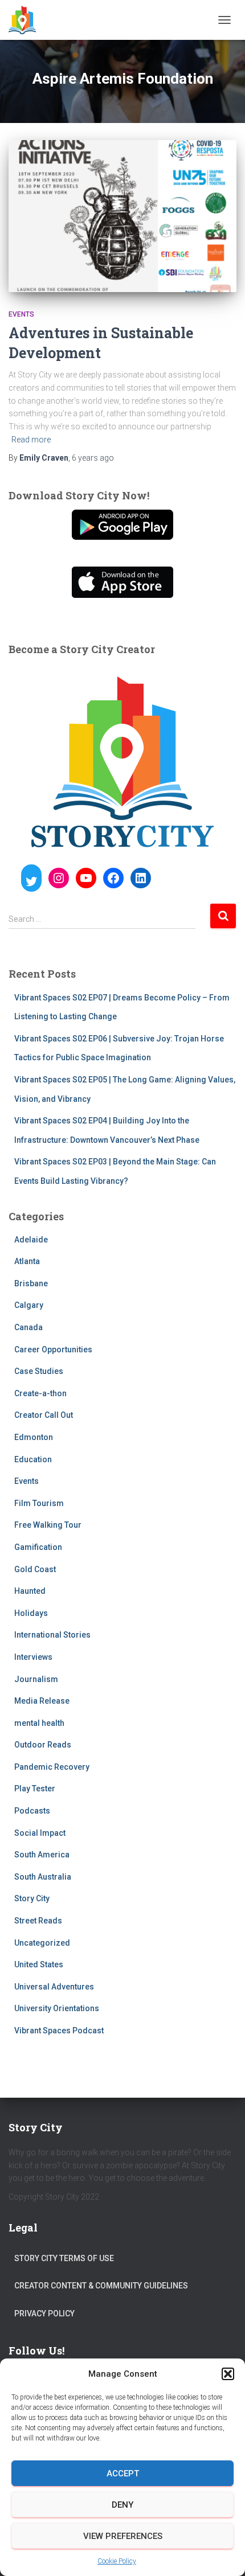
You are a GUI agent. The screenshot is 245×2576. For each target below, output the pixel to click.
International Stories (52, 1635)
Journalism (36, 1679)
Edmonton (34, 1437)
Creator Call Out (44, 1415)
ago (93, 458)
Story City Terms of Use (64, 2258)
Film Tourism (39, 1503)
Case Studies (39, 1371)
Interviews (33, 1657)
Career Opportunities (53, 1349)
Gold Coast (35, 1569)
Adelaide (31, 1240)
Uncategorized (42, 1943)
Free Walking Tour (48, 1525)
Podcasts (32, 1811)
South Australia (43, 1877)
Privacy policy (44, 2314)
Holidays (31, 1613)
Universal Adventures (54, 1987)
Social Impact (40, 1833)
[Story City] (26, 20)
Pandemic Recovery (52, 1767)
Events (21, 314)
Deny (122, 2505)
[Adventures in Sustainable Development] (122, 216)
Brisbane (31, 1283)
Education (33, 1459)
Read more (31, 440)
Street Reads (38, 1921)
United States (39, 1964)
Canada (28, 1327)
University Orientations (57, 2008)
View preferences (123, 2536)
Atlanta (27, 1261)
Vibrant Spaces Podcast (59, 2031)
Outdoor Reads (43, 1745)
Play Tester (35, 1789)
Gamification (38, 1547)
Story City (32, 1898)
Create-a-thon (40, 1393)
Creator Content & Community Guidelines (101, 2286)
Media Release (42, 1701)
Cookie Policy (117, 2561)
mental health (39, 1723)
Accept (123, 2474)
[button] (228, 2374)
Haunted (30, 1591)
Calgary (29, 1305)
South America (42, 1855)
